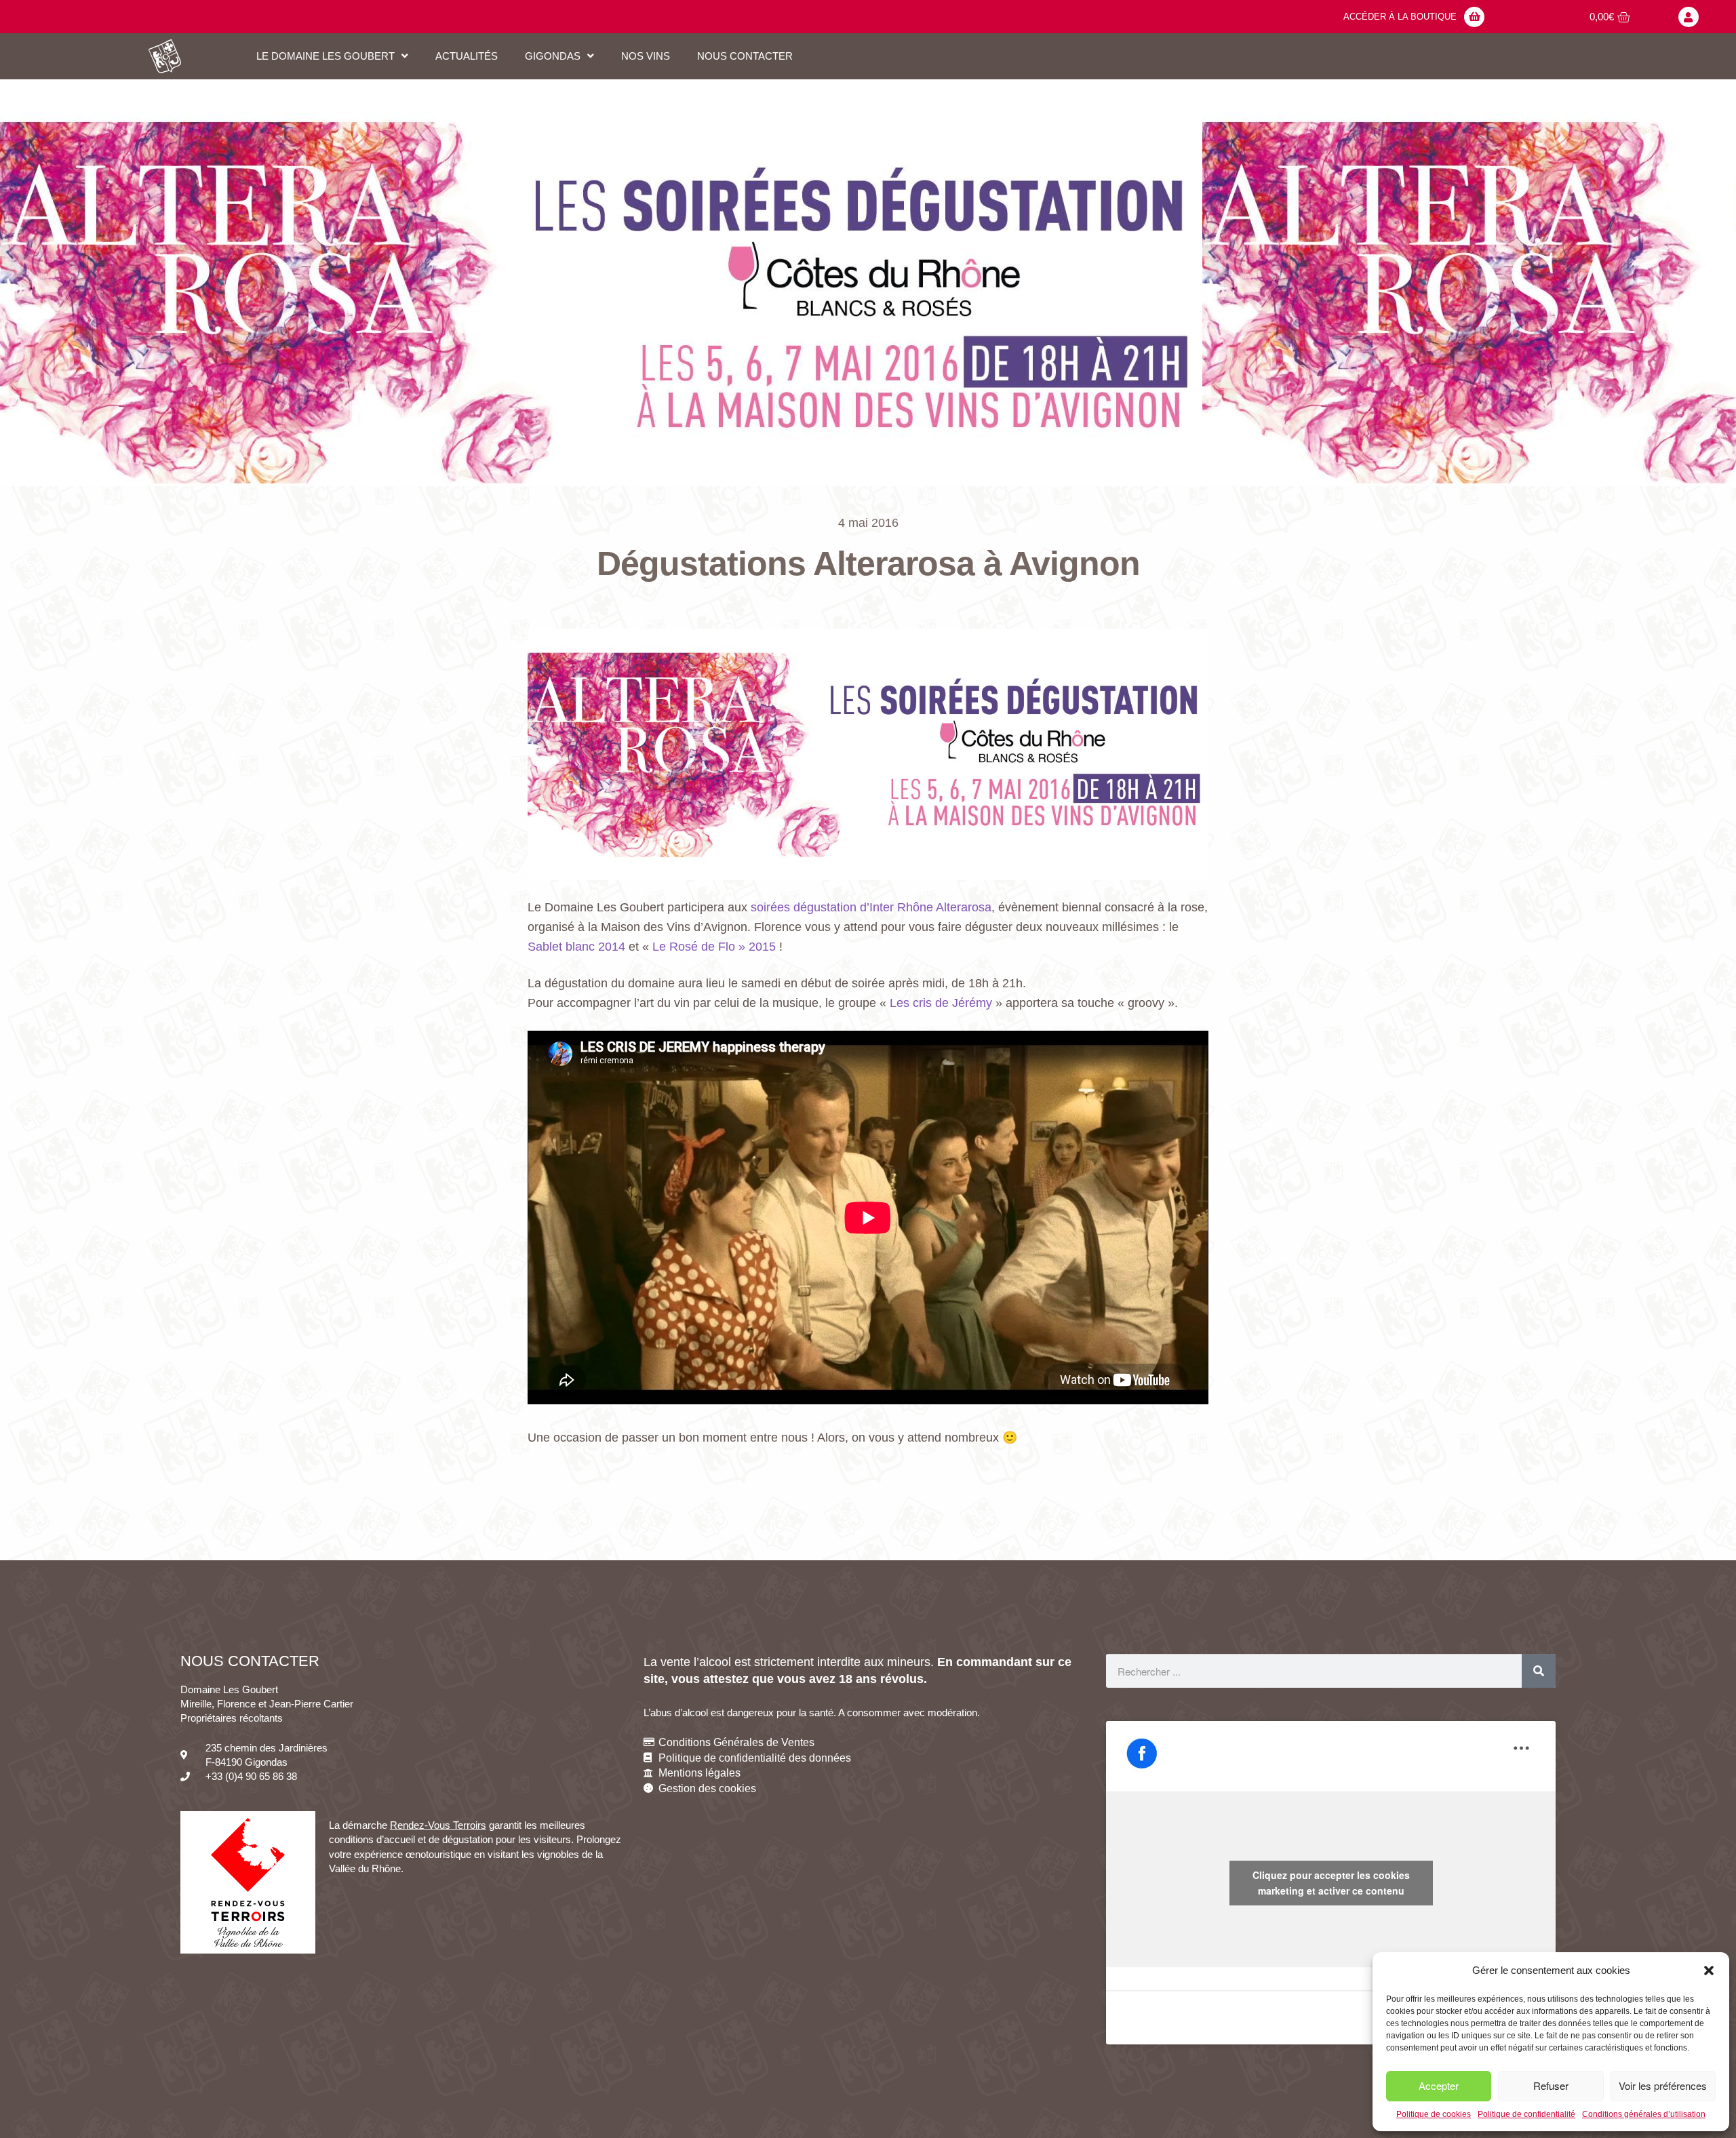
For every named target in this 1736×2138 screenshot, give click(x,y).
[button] (1709, 1971)
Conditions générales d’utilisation (1644, 2114)
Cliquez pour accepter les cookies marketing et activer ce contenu (1331, 1883)
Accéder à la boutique (1400, 17)
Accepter (1439, 2085)
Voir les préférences (1663, 2085)
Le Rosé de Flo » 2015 (714, 947)
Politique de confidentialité (1526, 2114)
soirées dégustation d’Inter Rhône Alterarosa (871, 907)
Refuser (1551, 2085)
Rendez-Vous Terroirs (438, 1825)
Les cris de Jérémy (941, 1003)
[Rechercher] (1539, 1671)
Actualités (467, 56)
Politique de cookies (1434, 2114)
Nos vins (646, 56)
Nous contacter (745, 56)
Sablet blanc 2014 (576, 947)
